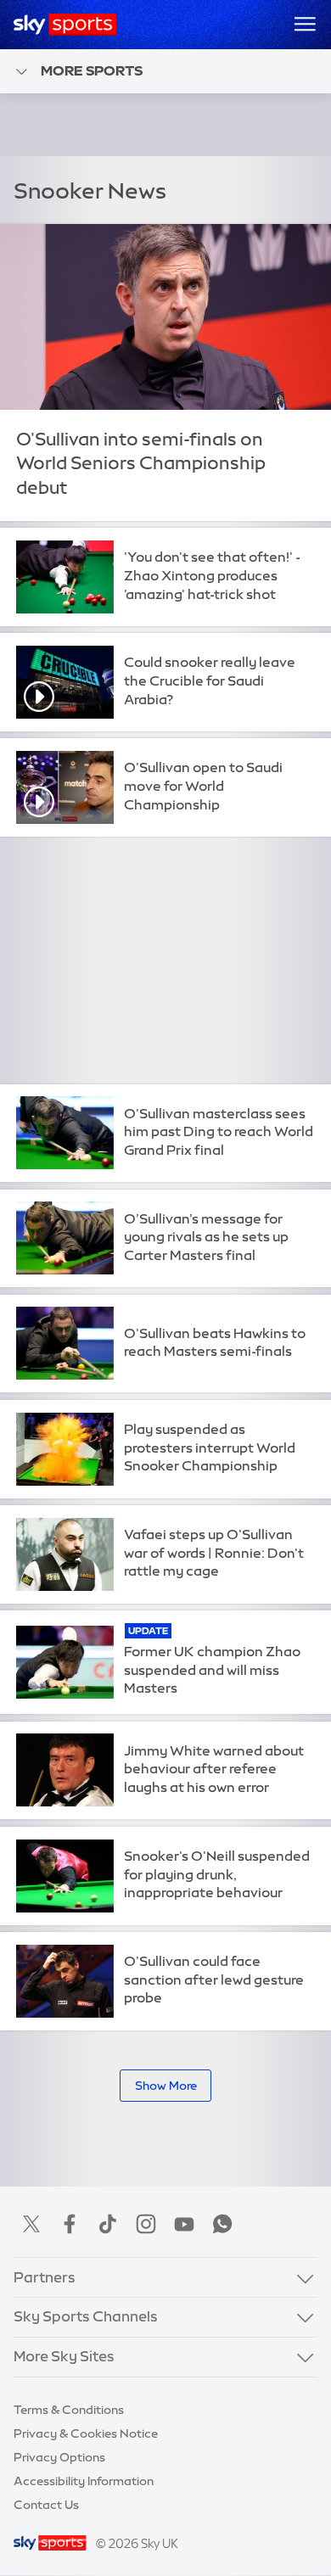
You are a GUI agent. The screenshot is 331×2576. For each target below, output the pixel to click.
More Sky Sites (64, 2356)
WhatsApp (222, 2224)
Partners (45, 2277)
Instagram (146, 2224)
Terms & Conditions (69, 2410)
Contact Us (46, 2505)
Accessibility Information (84, 2481)
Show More (166, 2086)
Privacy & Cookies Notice (86, 2433)
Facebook (70, 2224)
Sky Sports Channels (86, 2316)
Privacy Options (59, 2457)
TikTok (108, 2224)
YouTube (184, 2224)
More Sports (92, 70)
